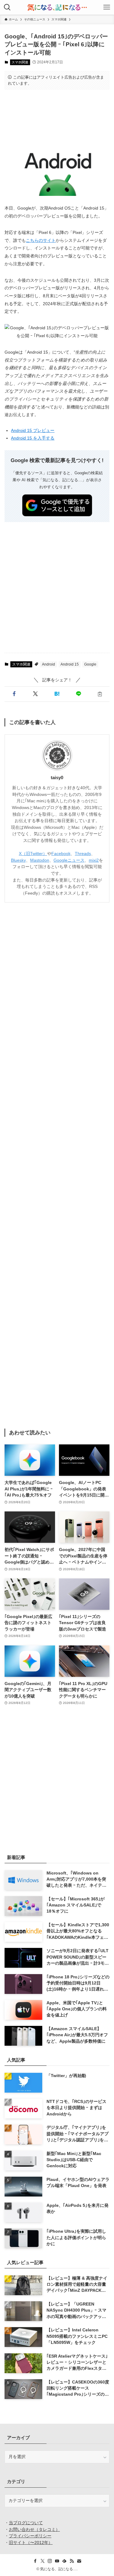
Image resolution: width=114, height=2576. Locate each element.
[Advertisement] (57, 113)
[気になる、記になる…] (57, 7)
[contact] (79, 2561)
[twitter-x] (43, 2561)
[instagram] (50, 2561)
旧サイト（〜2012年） (31, 2543)
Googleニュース (69, 860)
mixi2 (94, 860)
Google (90, 664)
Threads (83, 854)
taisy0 (57, 778)
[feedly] (64, 2561)
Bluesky (18, 860)
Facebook (61, 854)
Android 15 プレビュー (33, 430)
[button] (14, 694)
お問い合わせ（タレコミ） (34, 2530)
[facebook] (35, 2561)
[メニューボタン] (107, 7)
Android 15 (70, 664)
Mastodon (40, 860)
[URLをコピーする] (100, 694)
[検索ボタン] (7, 7)
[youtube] (57, 2561)
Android (48, 664)
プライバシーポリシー (30, 2536)
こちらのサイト (41, 240)
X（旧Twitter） (33, 854)
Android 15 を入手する (33, 438)
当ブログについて (26, 2523)
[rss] (72, 2561)
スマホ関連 (20, 62)
